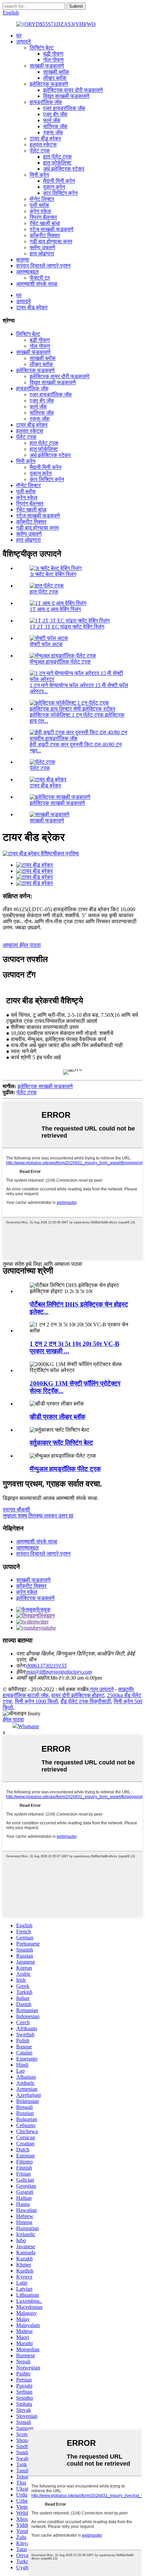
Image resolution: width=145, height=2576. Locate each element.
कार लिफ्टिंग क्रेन (60, 193)
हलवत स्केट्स (43, 145)
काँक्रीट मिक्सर (45, 235)
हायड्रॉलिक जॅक (46, 102)
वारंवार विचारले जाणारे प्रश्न (43, 266)
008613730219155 (47, 1666)
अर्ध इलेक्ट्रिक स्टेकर (64, 169)
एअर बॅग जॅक (55, 114)
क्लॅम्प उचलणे (42, 247)
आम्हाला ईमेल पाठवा (22, 945)
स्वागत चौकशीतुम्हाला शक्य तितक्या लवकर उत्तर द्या (38, 1513)
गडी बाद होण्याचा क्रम (51, 241)
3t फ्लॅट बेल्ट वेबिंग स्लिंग (53, 574)
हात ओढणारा (42, 254)
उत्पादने (23, 42)
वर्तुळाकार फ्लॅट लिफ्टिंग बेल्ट (61, 1443)
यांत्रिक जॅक (55, 126)
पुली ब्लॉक (39, 205)
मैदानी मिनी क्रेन (59, 181)
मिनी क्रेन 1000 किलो (36, 1701)
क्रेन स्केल (40, 211)
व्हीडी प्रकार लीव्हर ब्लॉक (57, 1417)
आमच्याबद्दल (27, 272)
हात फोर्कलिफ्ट (57, 163)
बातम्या (23, 260)
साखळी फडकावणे (47, 66)
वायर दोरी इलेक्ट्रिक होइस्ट (78, 1695)
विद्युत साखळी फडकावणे (66, 96)
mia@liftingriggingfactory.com (59, 1672)
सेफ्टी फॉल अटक (46, 644)
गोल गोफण (53, 60)
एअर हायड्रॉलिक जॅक (64, 108)
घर (19, 35)
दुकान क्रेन (54, 187)
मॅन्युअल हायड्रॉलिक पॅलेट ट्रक (60, 662)
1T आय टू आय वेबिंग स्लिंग (55, 609)
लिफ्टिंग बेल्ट (42, 48)
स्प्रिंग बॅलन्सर (43, 217)
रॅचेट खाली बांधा (45, 223)
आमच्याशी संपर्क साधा (37, 284)
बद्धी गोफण (53, 54)
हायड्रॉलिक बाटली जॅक (26, 1695)
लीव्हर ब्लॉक (55, 78)
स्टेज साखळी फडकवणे (52, 229)
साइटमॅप (126, 1689)
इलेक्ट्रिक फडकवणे (49, 84)
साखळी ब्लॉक (56, 72)
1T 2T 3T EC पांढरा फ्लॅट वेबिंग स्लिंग (67, 627)
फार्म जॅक (52, 120)
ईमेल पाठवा (13, 1720)
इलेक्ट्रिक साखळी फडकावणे (57, 803)
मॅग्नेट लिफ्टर (42, 199)
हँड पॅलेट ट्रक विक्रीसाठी (86, 1701)
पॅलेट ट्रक (40, 151)
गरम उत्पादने (102, 1689)
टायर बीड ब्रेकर (45, 138)
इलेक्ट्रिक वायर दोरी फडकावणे (73, 90)
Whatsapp (28, 1726)
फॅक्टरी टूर (40, 278)
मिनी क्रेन (39, 175)
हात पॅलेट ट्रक (57, 157)
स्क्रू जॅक (53, 132)
